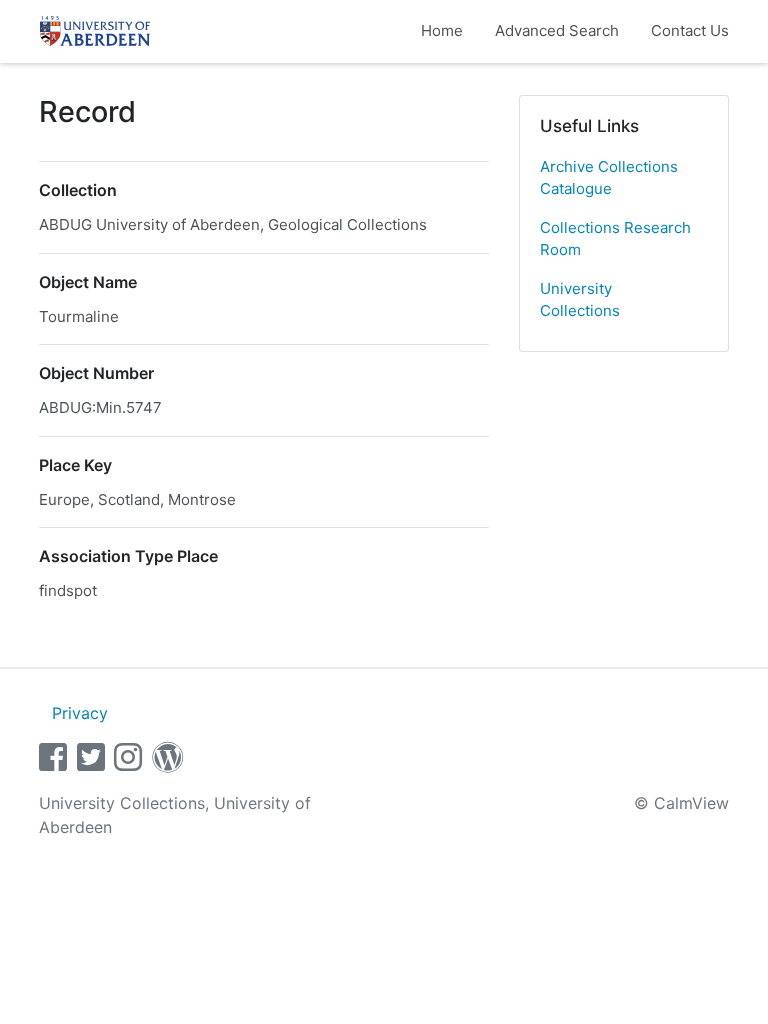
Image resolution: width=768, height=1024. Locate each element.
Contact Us (690, 30)
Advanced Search (557, 30)
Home (442, 30)
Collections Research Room (615, 239)
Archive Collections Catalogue (609, 178)
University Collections (580, 300)
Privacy (80, 713)
